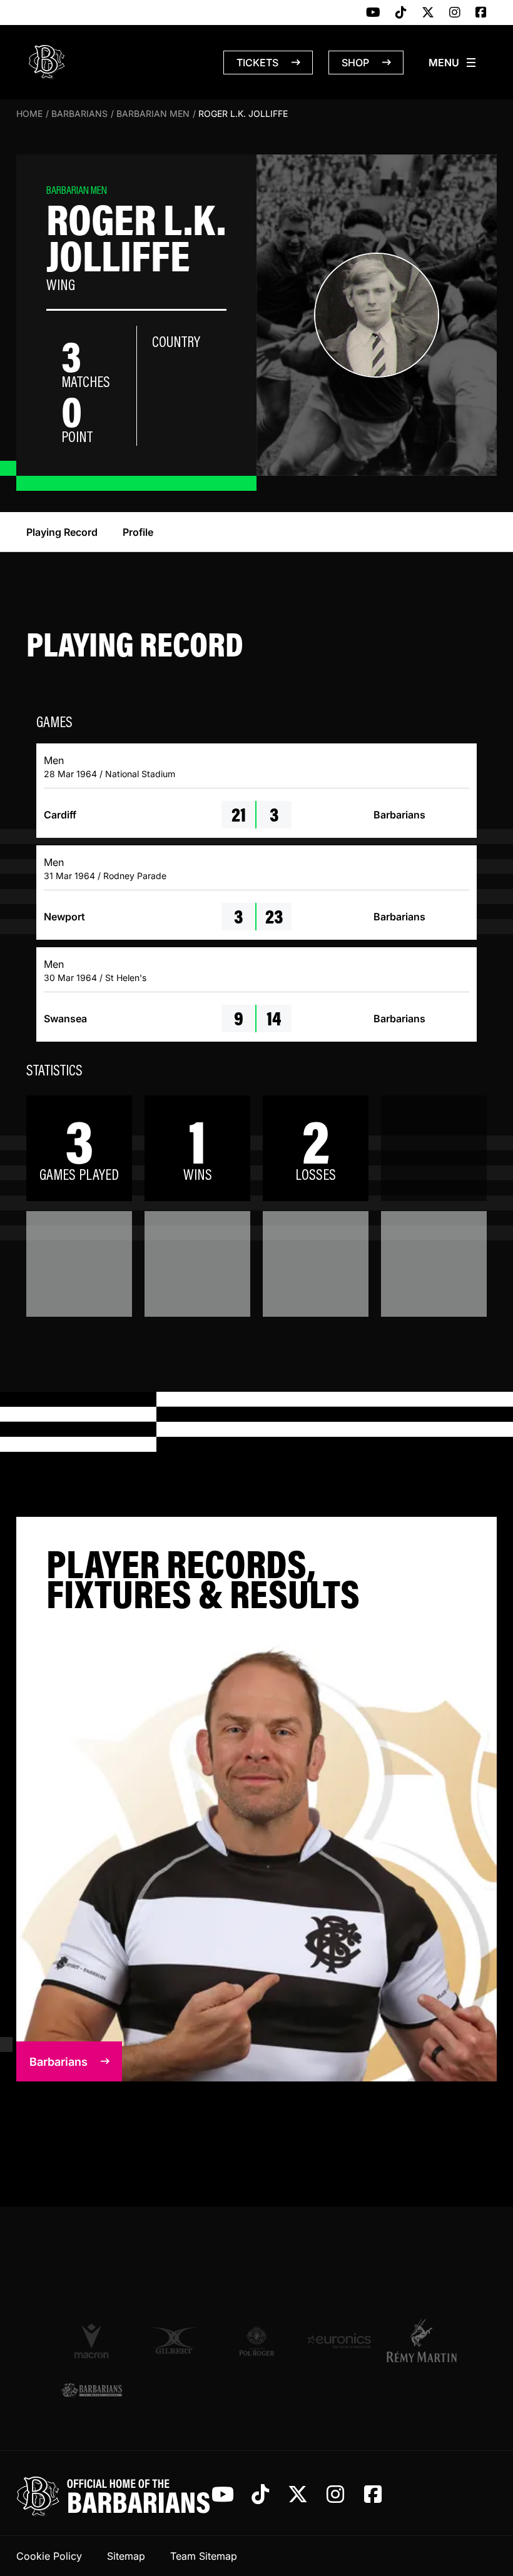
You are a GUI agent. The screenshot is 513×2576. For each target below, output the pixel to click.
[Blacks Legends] (91, 2391)
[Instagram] (455, 13)
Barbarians (79, 113)
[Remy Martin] (422, 2340)
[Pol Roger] (256, 2341)
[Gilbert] (174, 2341)
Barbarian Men (153, 113)
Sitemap (126, 2556)
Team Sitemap (204, 2556)
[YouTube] (373, 13)
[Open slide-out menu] (453, 63)
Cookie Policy (49, 2556)
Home (29, 113)
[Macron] (91, 2340)
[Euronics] (339, 2341)
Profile (138, 532)
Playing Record (62, 532)
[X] (428, 13)
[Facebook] (481, 13)
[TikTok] (401, 13)
